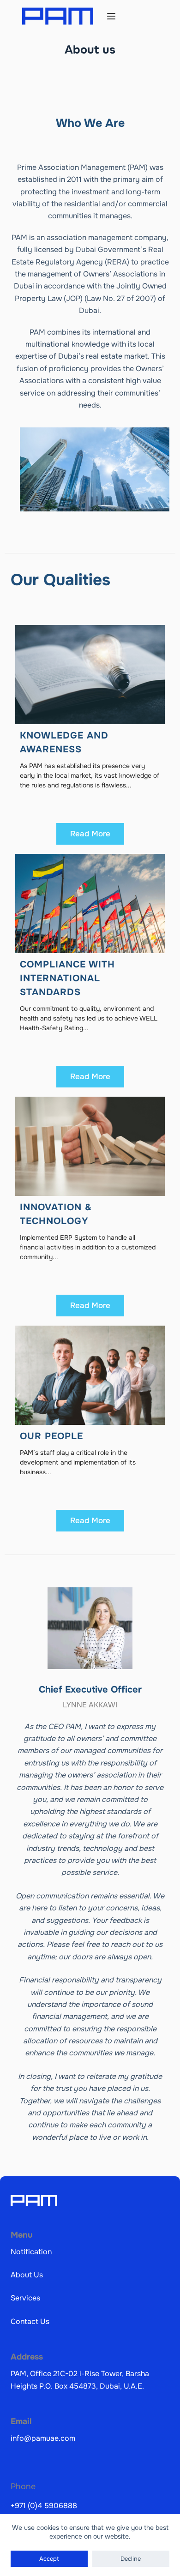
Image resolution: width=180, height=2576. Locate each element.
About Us (27, 2275)
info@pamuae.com (43, 2438)
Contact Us (30, 2321)
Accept (49, 2559)
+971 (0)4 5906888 (44, 2506)
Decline (131, 2559)
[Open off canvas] (111, 16)
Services (25, 2298)
